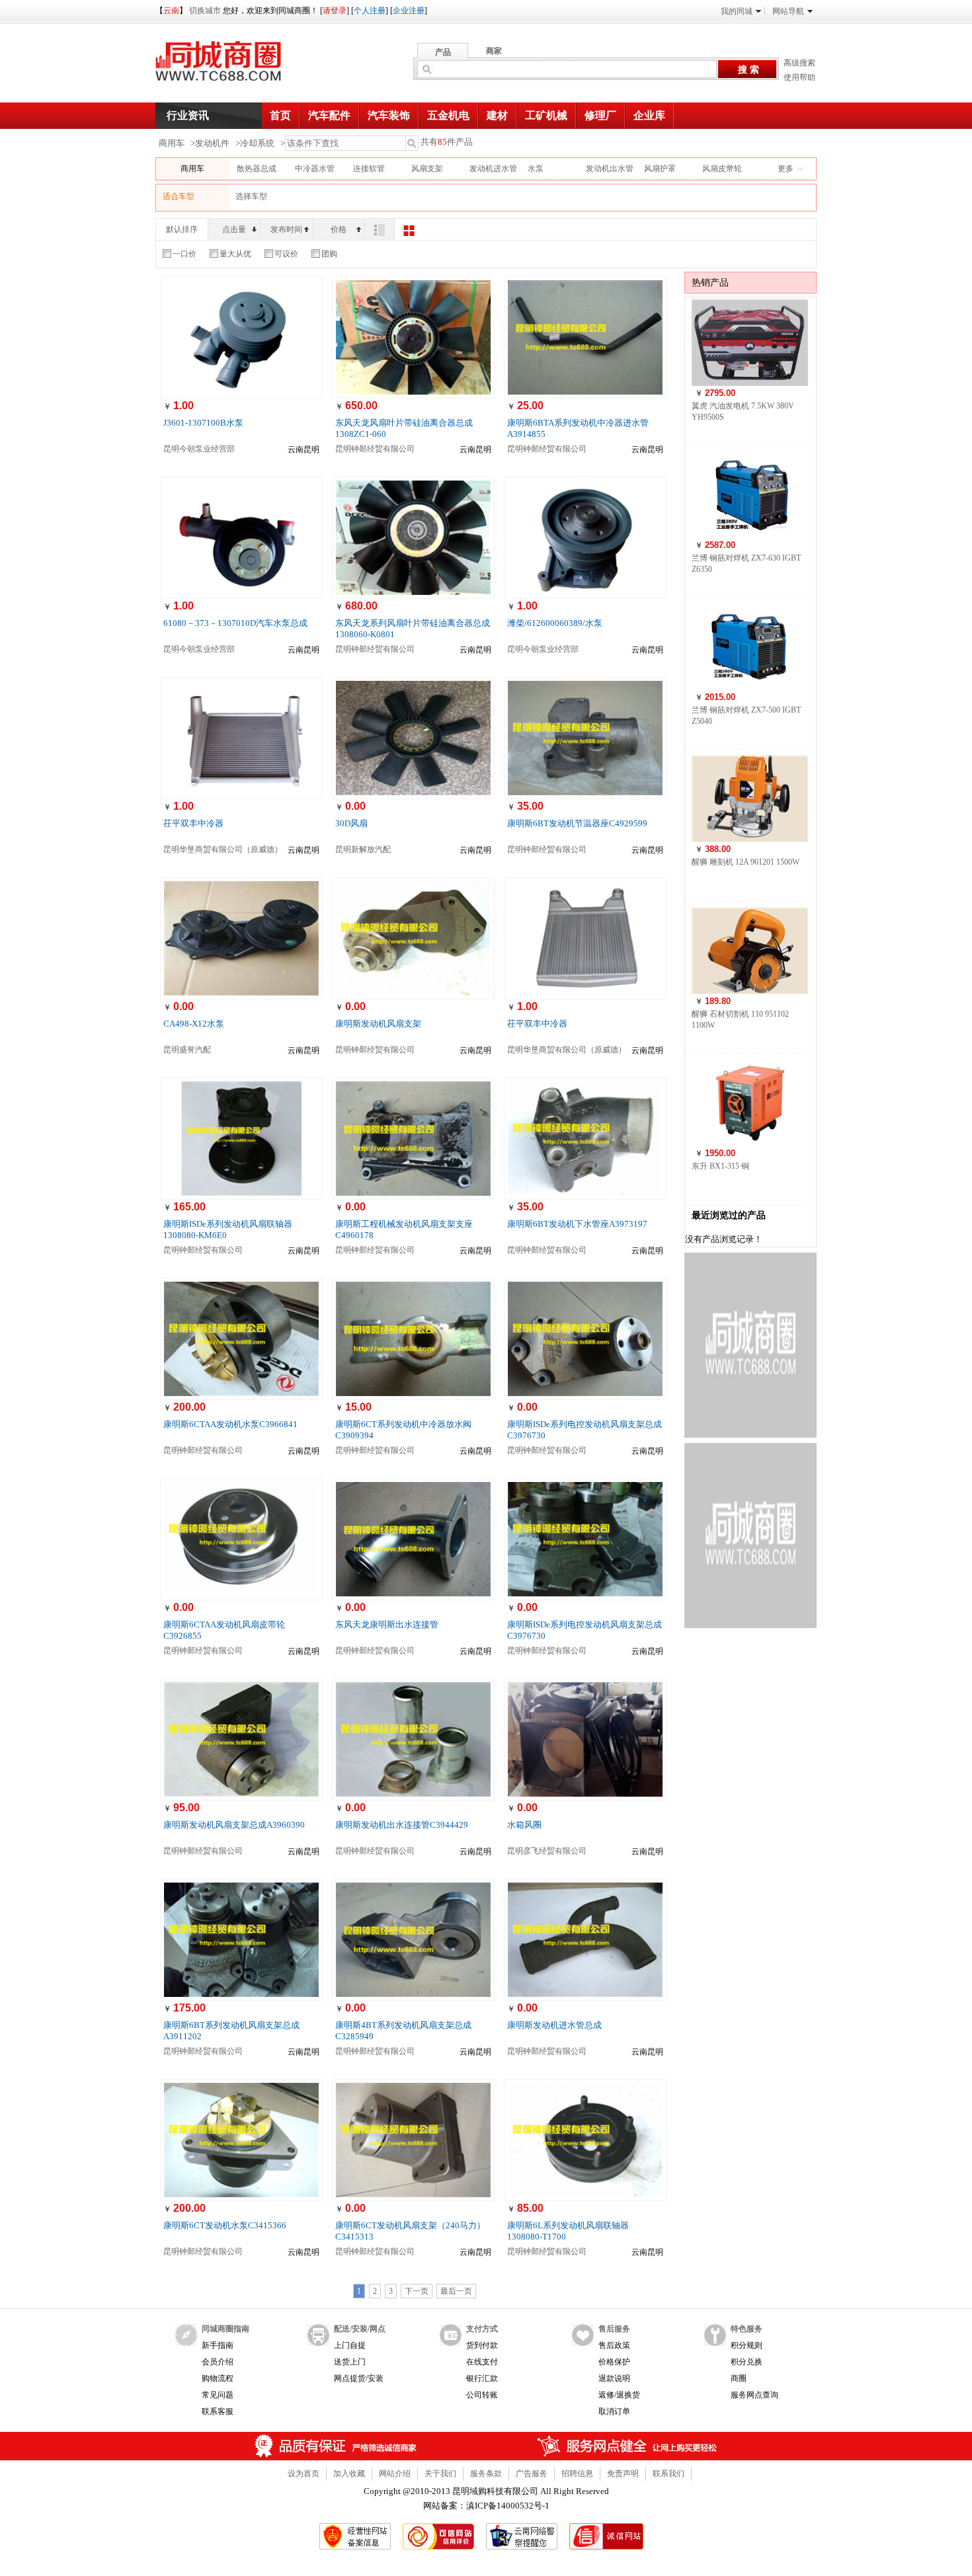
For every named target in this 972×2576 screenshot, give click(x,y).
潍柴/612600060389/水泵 (555, 623)
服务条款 (486, 2474)
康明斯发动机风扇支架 (378, 1024)
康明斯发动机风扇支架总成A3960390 (234, 1825)
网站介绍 (395, 2474)
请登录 (335, 11)
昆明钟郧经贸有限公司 (375, 449)
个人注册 (370, 11)
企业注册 (409, 11)
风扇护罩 (660, 169)
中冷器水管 (315, 169)
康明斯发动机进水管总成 (554, 2025)
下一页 (417, 2291)
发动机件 (212, 143)
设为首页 (304, 2474)
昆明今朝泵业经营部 (199, 449)
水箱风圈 (524, 1825)
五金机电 (448, 115)
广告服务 (532, 2474)
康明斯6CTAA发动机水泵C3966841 (230, 1424)
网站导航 (788, 11)
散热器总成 (257, 169)
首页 (280, 115)
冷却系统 (257, 143)
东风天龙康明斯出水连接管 (387, 1624)
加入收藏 (349, 2474)
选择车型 (251, 196)
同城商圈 (231, 66)
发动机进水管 (493, 169)
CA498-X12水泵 (194, 1024)
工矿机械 (546, 115)
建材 (497, 115)
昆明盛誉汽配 (187, 1050)
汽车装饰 (389, 115)
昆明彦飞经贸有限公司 (547, 1851)
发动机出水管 (610, 169)
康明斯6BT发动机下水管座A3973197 (577, 1224)
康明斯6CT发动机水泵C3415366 (225, 2225)
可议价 (286, 254)
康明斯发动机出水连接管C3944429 (402, 1825)
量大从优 (235, 254)
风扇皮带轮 (722, 169)
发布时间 (286, 229)
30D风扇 (351, 823)
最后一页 (456, 2291)
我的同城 (737, 11)
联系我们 (668, 2474)
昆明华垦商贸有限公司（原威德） (223, 849)
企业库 (649, 115)
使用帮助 (799, 77)
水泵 (536, 169)
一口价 (184, 254)
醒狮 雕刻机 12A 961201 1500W (746, 862)
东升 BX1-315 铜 (720, 1166)
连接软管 (369, 169)
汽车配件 (329, 115)
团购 (329, 254)
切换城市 (205, 11)
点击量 (234, 229)
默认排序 (182, 229)
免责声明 (623, 2474)
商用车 (172, 143)
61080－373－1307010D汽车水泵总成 (235, 623)
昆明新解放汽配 (363, 849)
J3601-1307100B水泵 (203, 423)
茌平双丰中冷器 (193, 823)
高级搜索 (799, 63)
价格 (339, 229)
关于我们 (440, 2474)
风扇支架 (427, 169)
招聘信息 (577, 2474)
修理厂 (600, 115)
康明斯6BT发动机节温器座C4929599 (577, 823)
